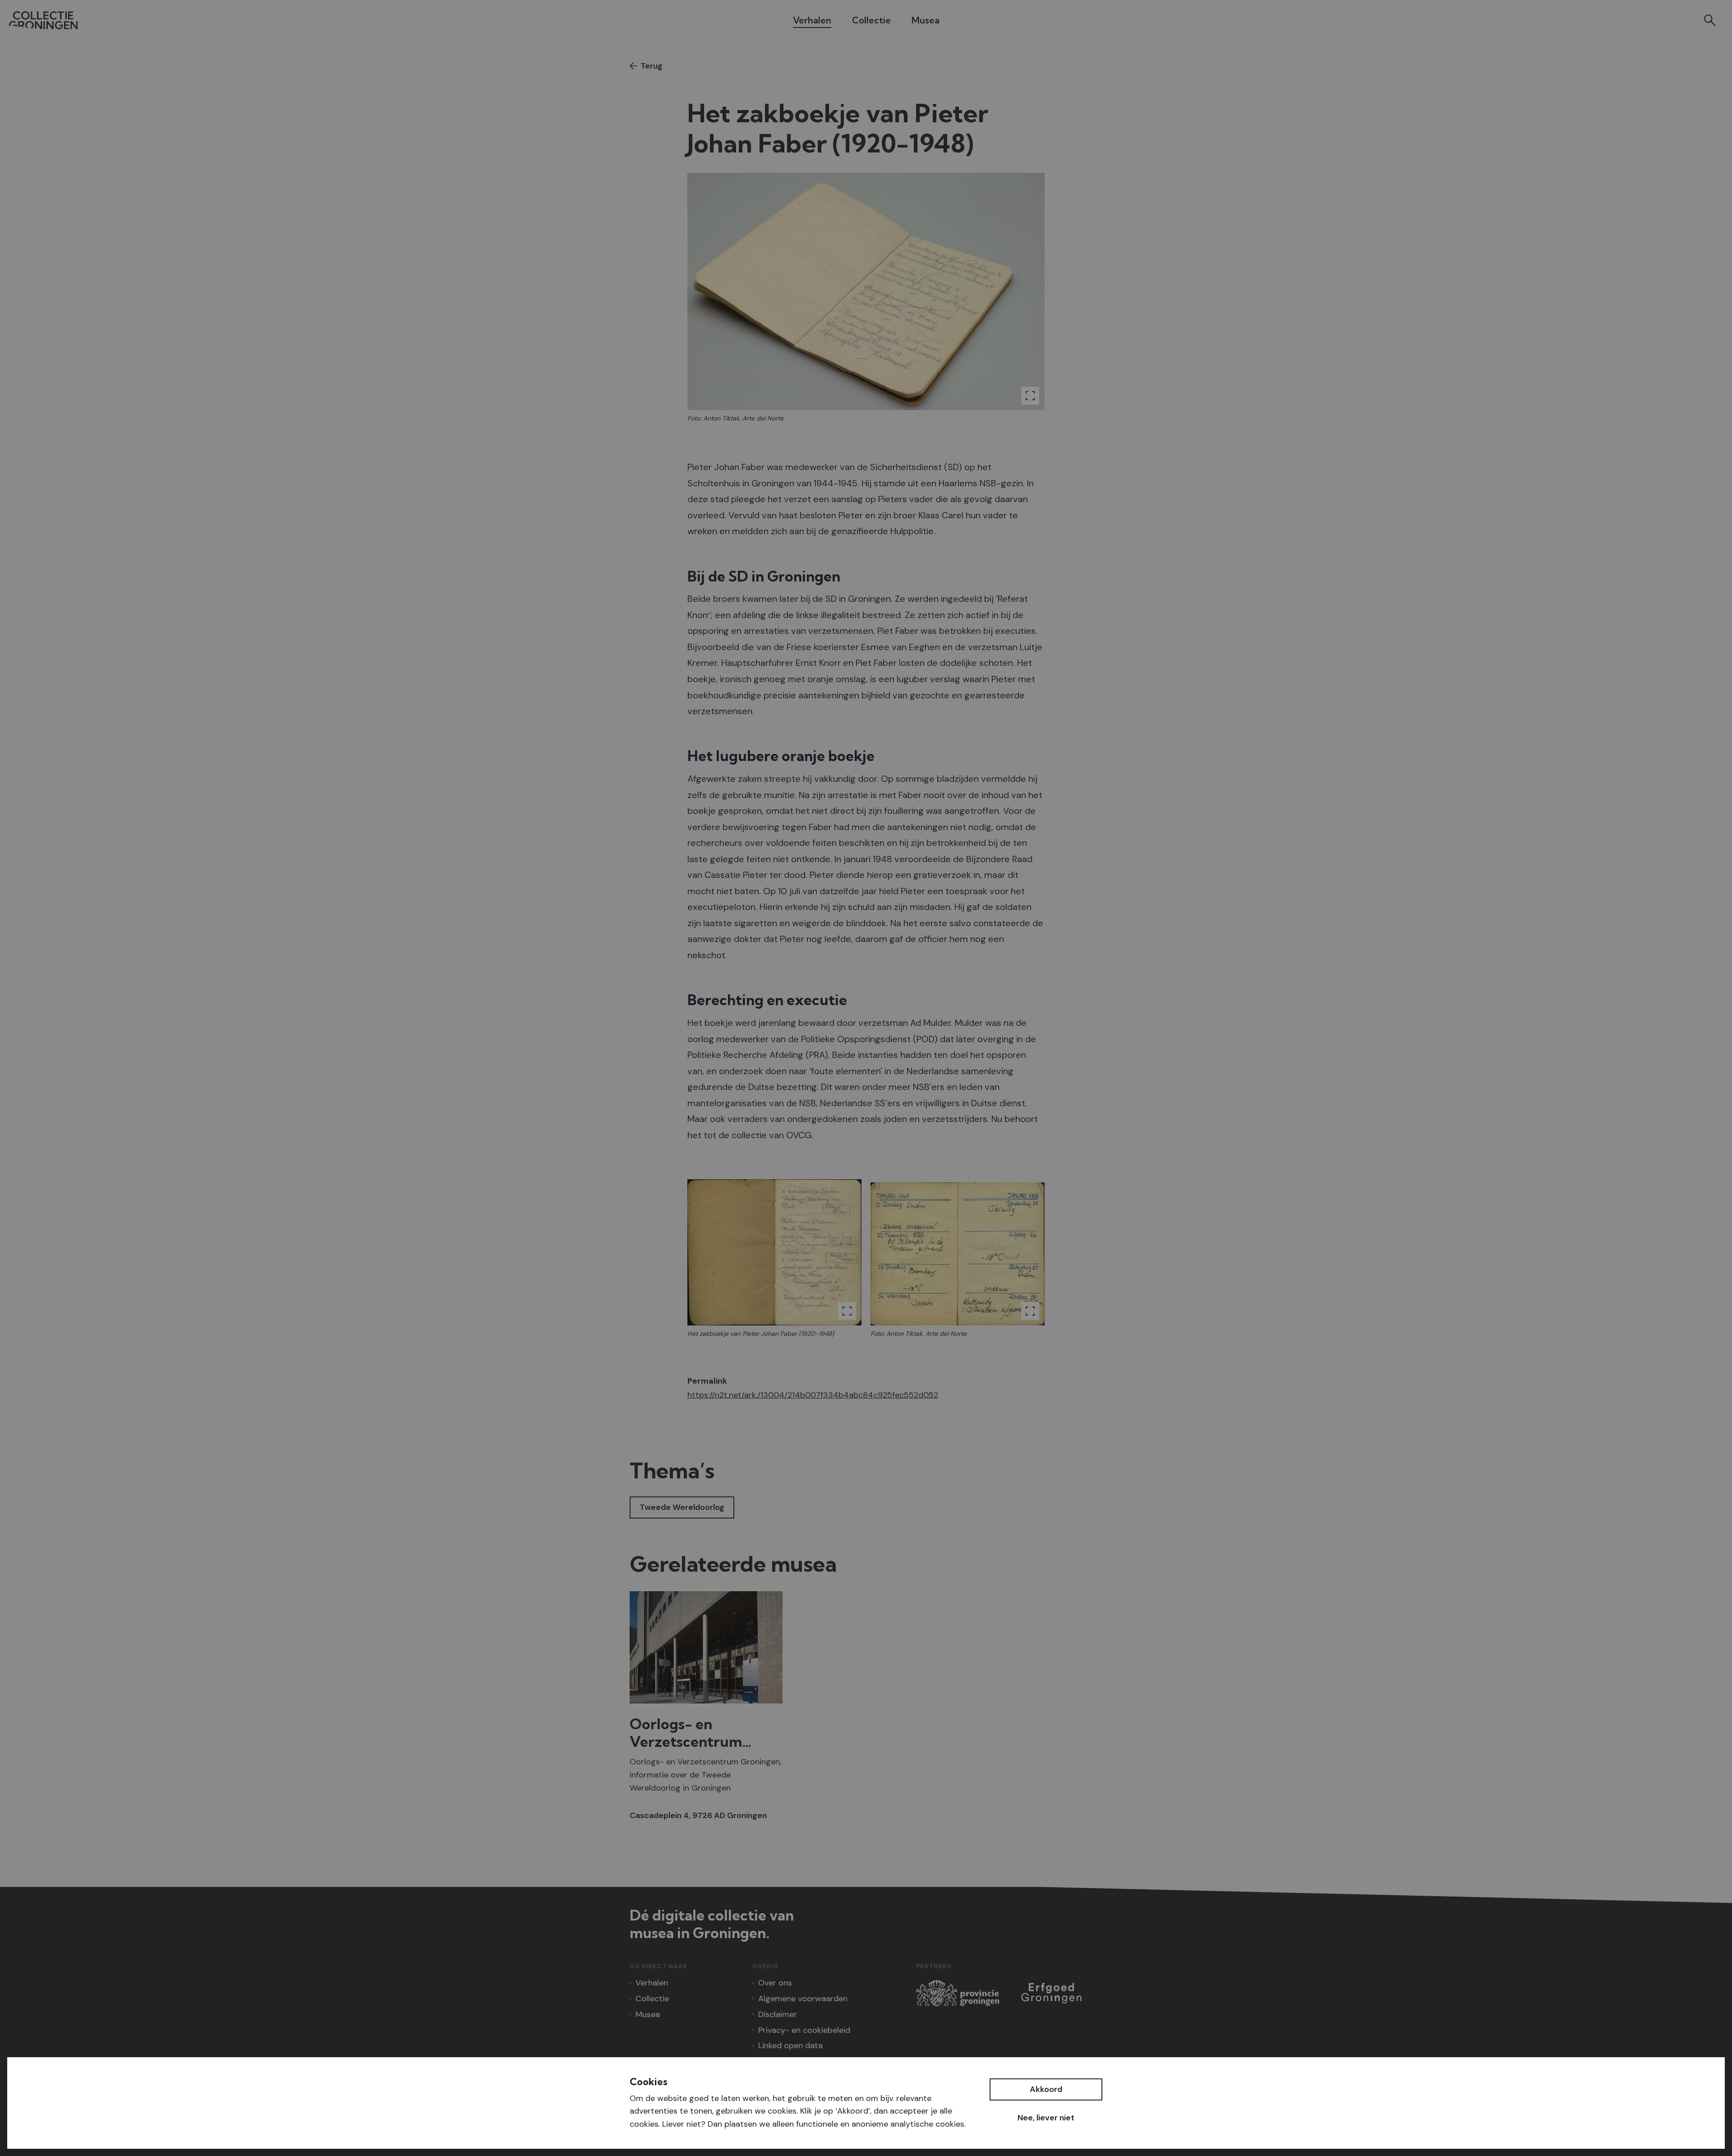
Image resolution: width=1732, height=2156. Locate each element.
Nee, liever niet (1046, 2118)
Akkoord (1046, 2089)
